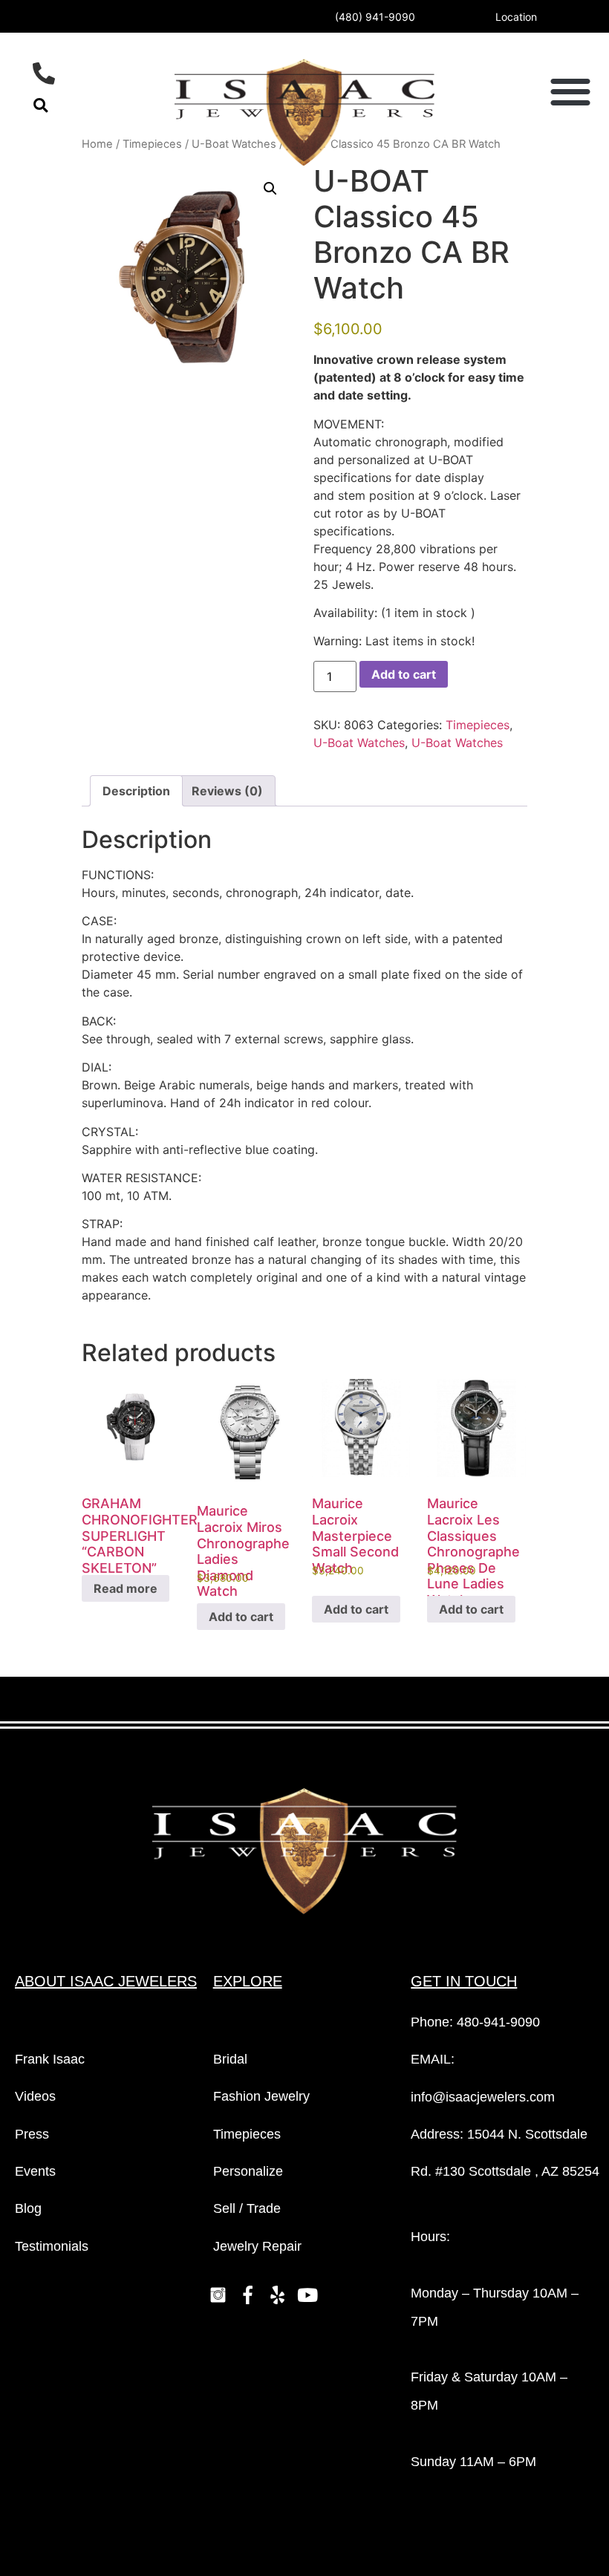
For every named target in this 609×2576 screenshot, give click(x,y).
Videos (35, 2096)
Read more (126, 1588)
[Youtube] (307, 2295)
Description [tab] (136, 791)
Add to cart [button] (241, 1617)
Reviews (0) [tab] (227, 791)
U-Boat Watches (359, 743)
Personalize (248, 2171)
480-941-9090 (498, 2022)
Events (35, 2171)
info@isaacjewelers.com (483, 2097)
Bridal (230, 2059)
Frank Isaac (50, 2059)
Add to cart (404, 674)
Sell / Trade (247, 2208)
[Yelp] (278, 2295)
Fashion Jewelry (261, 2096)
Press (32, 2134)
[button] (40, 105)
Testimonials (52, 2246)
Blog (28, 2208)
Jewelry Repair (257, 2246)
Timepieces (478, 725)
